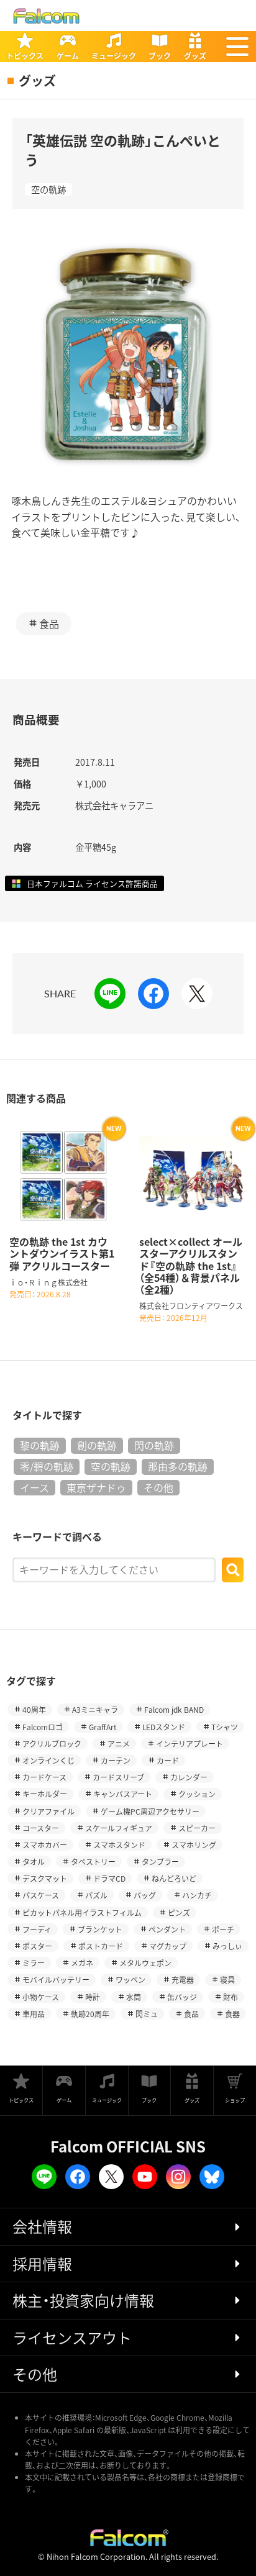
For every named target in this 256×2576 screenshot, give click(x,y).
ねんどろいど (174, 1878)
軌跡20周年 (90, 2014)
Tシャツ (225, 1727)
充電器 (183, 1980)
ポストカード (101, 1946)
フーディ (37, 1929)
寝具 (227, 1980)
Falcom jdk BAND (174, 1709)
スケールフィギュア (119, 1828)
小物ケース (41, 1997)
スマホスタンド (119, 1845)
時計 (93, 1997)
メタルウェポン (145, 1963)
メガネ (82, 1963)
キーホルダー (45, 1794)
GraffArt (103, 1727)
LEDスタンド (164, 1727)
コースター (41, 1828)
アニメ (119, 1744)
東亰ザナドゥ (96, 1487)
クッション (197, 1794)
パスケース (41, 1895)
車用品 (34, 2014)
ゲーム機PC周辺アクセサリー (150, 1811)
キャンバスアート (123, 1794)
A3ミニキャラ (95, 1709)
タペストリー (93, 1862)
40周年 (34, 1709)
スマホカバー (45, 1845)
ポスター (37, 1946)
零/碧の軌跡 (47, 1466)
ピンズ (179, 1912)
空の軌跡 (48, 189)
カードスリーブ (118, 1777)
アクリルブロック (52, 1744)
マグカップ (168, 1946)
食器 (232, 2014)
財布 (231, 1997)
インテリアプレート (190, 1744)
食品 (49, 624)
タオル (34, 1862)
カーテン (116, 1760)
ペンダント (167, 1929)
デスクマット (45, 1878)
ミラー (34, 1963)
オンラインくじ (48, 1760)
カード (168, 1760)
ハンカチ (197, 1895)
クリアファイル (48, 1811)
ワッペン (130, 1980)
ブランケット (100, 1929)
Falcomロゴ (43, 1727)
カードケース (44, 1777)
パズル (96, 1895)
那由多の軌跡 (178, 1466)
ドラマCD (109, 1878)
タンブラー (160, 1862)
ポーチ (223, 1929)
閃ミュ (147, 2014)
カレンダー (189, 1777)
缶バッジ (182, 1997)
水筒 (134, 1997)
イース (34, 1487)
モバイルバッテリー (56, 1980)
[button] (237, 47)
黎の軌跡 (40, 1445)
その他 (158, 1487)
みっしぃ (227, 1946)
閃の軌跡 (154, 1445)
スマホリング (194, 1845)
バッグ (145, 1895)
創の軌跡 (97, 1445)
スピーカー (197, 1828)
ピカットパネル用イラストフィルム (82, 1912)
